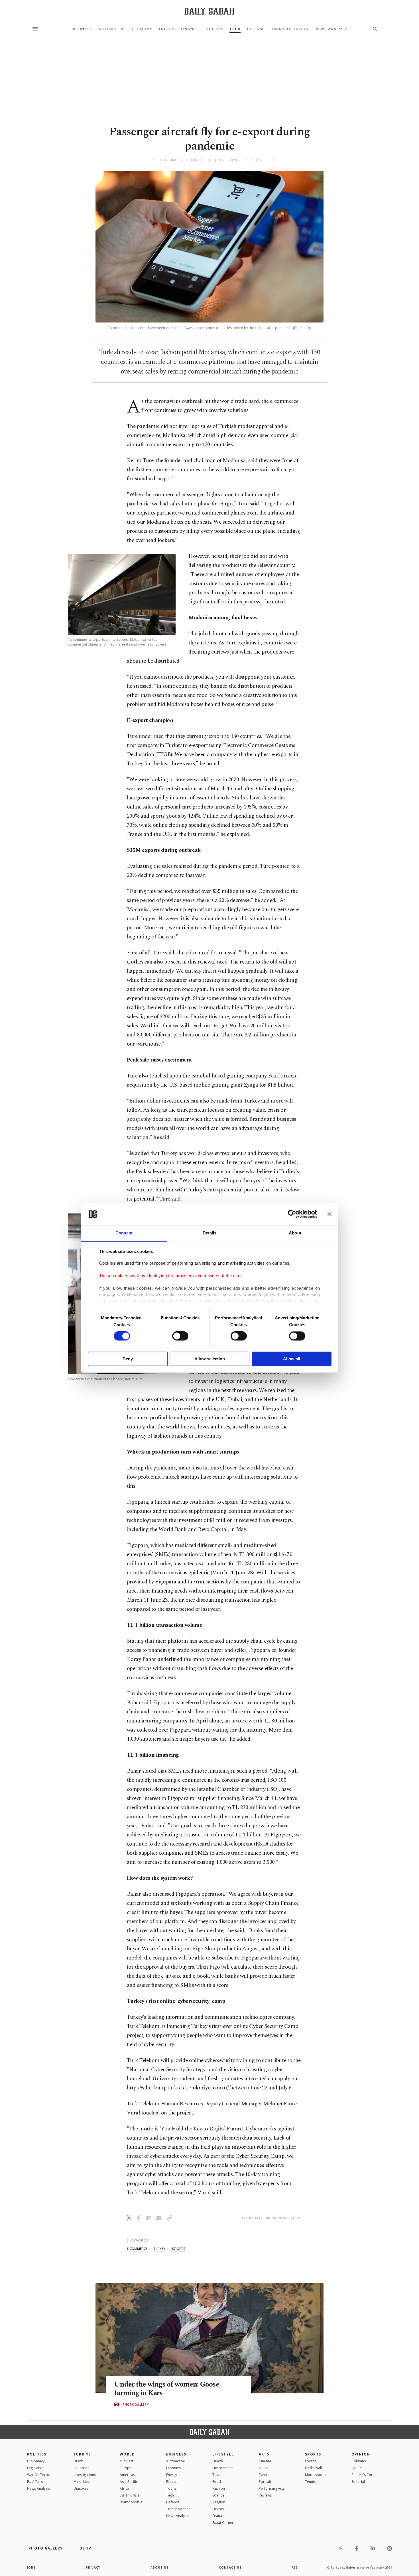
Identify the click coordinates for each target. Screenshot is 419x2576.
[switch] (180, 1336)
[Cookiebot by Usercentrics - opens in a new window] (292, 1214)
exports (178, 2249)
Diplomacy (36, 2461)
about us (159, 2567)
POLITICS (37, 2454)
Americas (127, 2475)
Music (263, 2468)
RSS (295, 2567)
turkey (159, 2249)
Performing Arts (272, 2488)
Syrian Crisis (129, 2495)
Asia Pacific (129, 2482)
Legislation (36, 2468)
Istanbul (80, 2461)
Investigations (85, 2475)
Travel (217, 2475)
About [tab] (295, 1233)
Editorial (358, 2482)
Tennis (310, 2482)
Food (217, 2482)
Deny (128, 1359)
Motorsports (315, 2475)
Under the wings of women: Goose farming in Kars (167, 2389)
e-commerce (137, 2249)
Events (264, 2475)
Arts (264, 2454)
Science (218, 2495)
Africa (124, 2488)
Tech (235, 29)
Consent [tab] (124, 1233)
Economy (142, 29)
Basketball (313, 2468)
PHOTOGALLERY (136, 2404)
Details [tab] (210, 1233)
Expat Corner (223, 2523)
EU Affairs (35, 2482)
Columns (359, 2461)
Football (312, 2461)
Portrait (265, 2482)
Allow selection (210, 1359)
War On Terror (39, 2475)
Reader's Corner (365, 2475)
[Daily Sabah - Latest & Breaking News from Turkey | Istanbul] (209, 11)
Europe (126, 2468)
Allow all (292, 1359)
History (218, 2509)
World (127, 2454)
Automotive (112, 29)
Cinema (265, 2461)
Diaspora (81, 2488)
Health (218, 2461)
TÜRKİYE (82, 2454)
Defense (256, 29)
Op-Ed (357, 2468)
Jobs (31, 2567)
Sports (313, 2454)
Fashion (219, 2488)
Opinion (361, 2454)
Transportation (290, 29)
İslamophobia (131, 2502)
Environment (222, 2468)
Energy (167, 29)
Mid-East (127, 2461)
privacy (93, 2567)
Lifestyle (223, 2454)
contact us (230, 2567)
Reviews (265, 2495)
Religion (219, 2502)
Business (82, 29)
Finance (190, 29)
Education (82, 2468)
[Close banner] (329, 1214)
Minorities (82, 2482)
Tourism (214, 29)
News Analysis (332, 29)
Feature (218, 2516)
